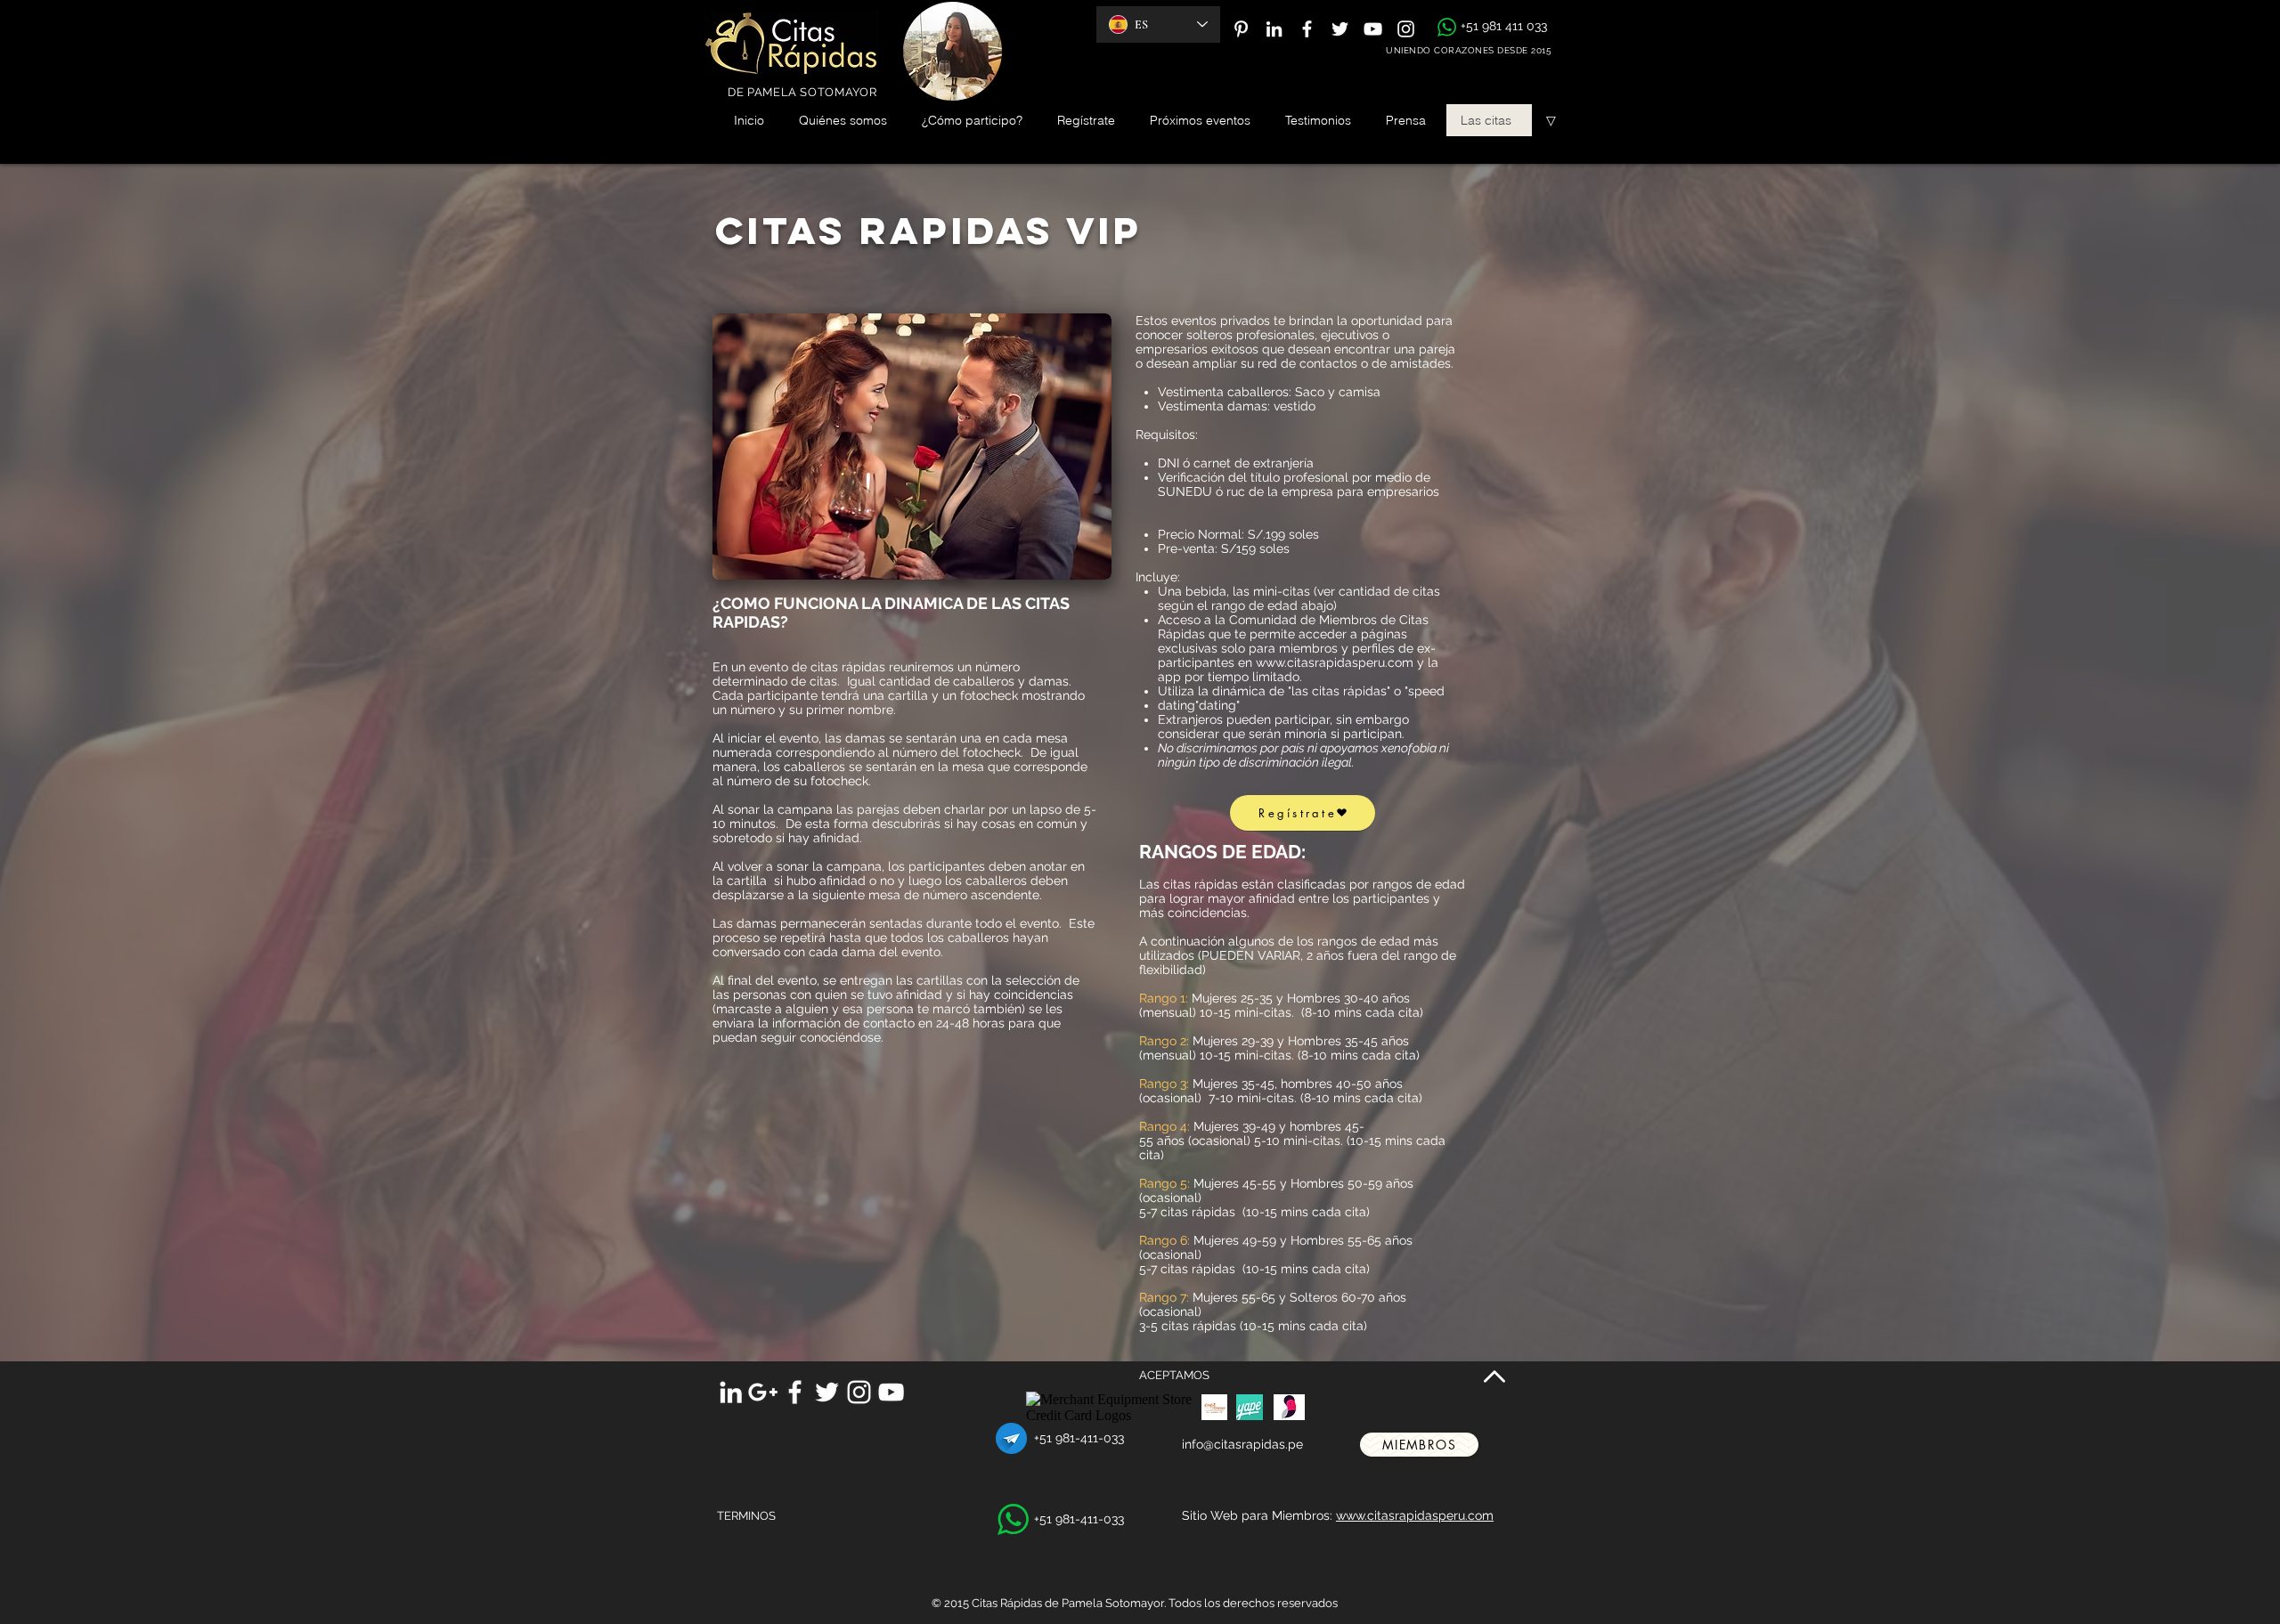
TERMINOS (746, 1516)
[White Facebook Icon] (1307, 29)
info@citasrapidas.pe (1242, 1444)
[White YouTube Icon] (1373, 29)
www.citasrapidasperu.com (1335, 662)
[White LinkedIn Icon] (1274, 29)
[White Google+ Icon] (763, 1392)
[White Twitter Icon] (1340, 29)
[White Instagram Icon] (1406, 29)
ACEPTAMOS (1174, 1375)
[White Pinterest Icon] (1241, 29)
